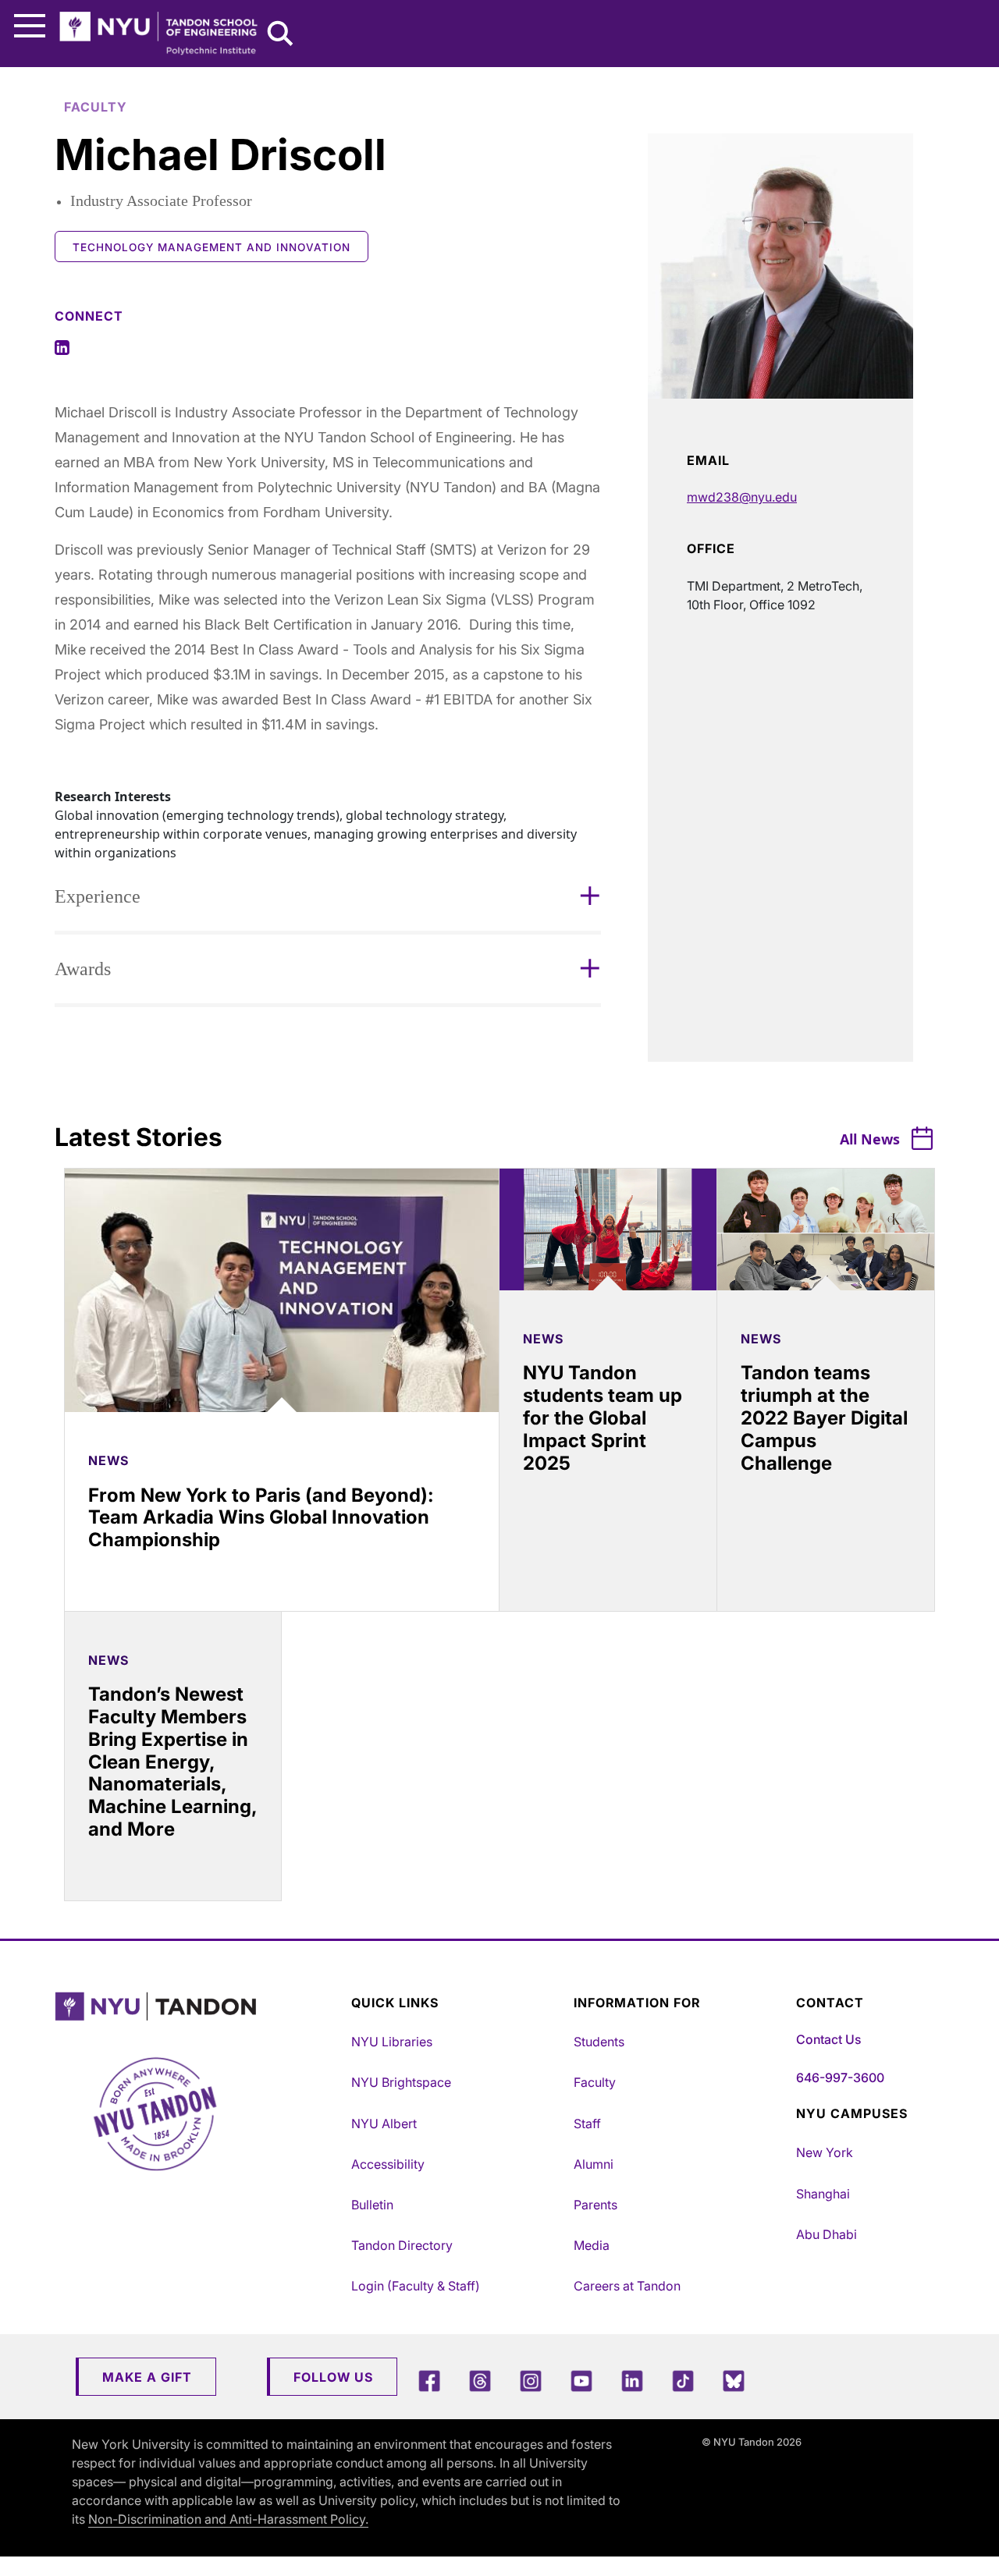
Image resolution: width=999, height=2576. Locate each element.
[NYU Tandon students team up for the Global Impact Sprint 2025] (608, 1229)
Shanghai (823, 2194)
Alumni (594, 2164)
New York (825, 2152)
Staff (587, 2124)
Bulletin (372, 2205)
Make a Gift (147, 2377)
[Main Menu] (30, 26)
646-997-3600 (840, 2077)
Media (592, 2245)
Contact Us (828, 2039)
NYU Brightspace (401, 2082)
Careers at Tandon (627, 2286)
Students (599, 2042)
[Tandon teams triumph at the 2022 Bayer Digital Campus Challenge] (826, 1229)
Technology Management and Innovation (212, 247)
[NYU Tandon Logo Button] (199, 2007)
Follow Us (333, 2377)
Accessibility (388, 2164)
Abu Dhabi (827, 2234)
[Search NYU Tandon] (281, 35)
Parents (595, 2205)
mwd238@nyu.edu (742, 497)
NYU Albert (384, 2124)
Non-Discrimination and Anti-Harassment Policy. (228, 2519)
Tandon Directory (402, 2245)
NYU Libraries (392, 2042)
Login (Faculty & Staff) (416, 2286)
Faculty (595, 2082)
